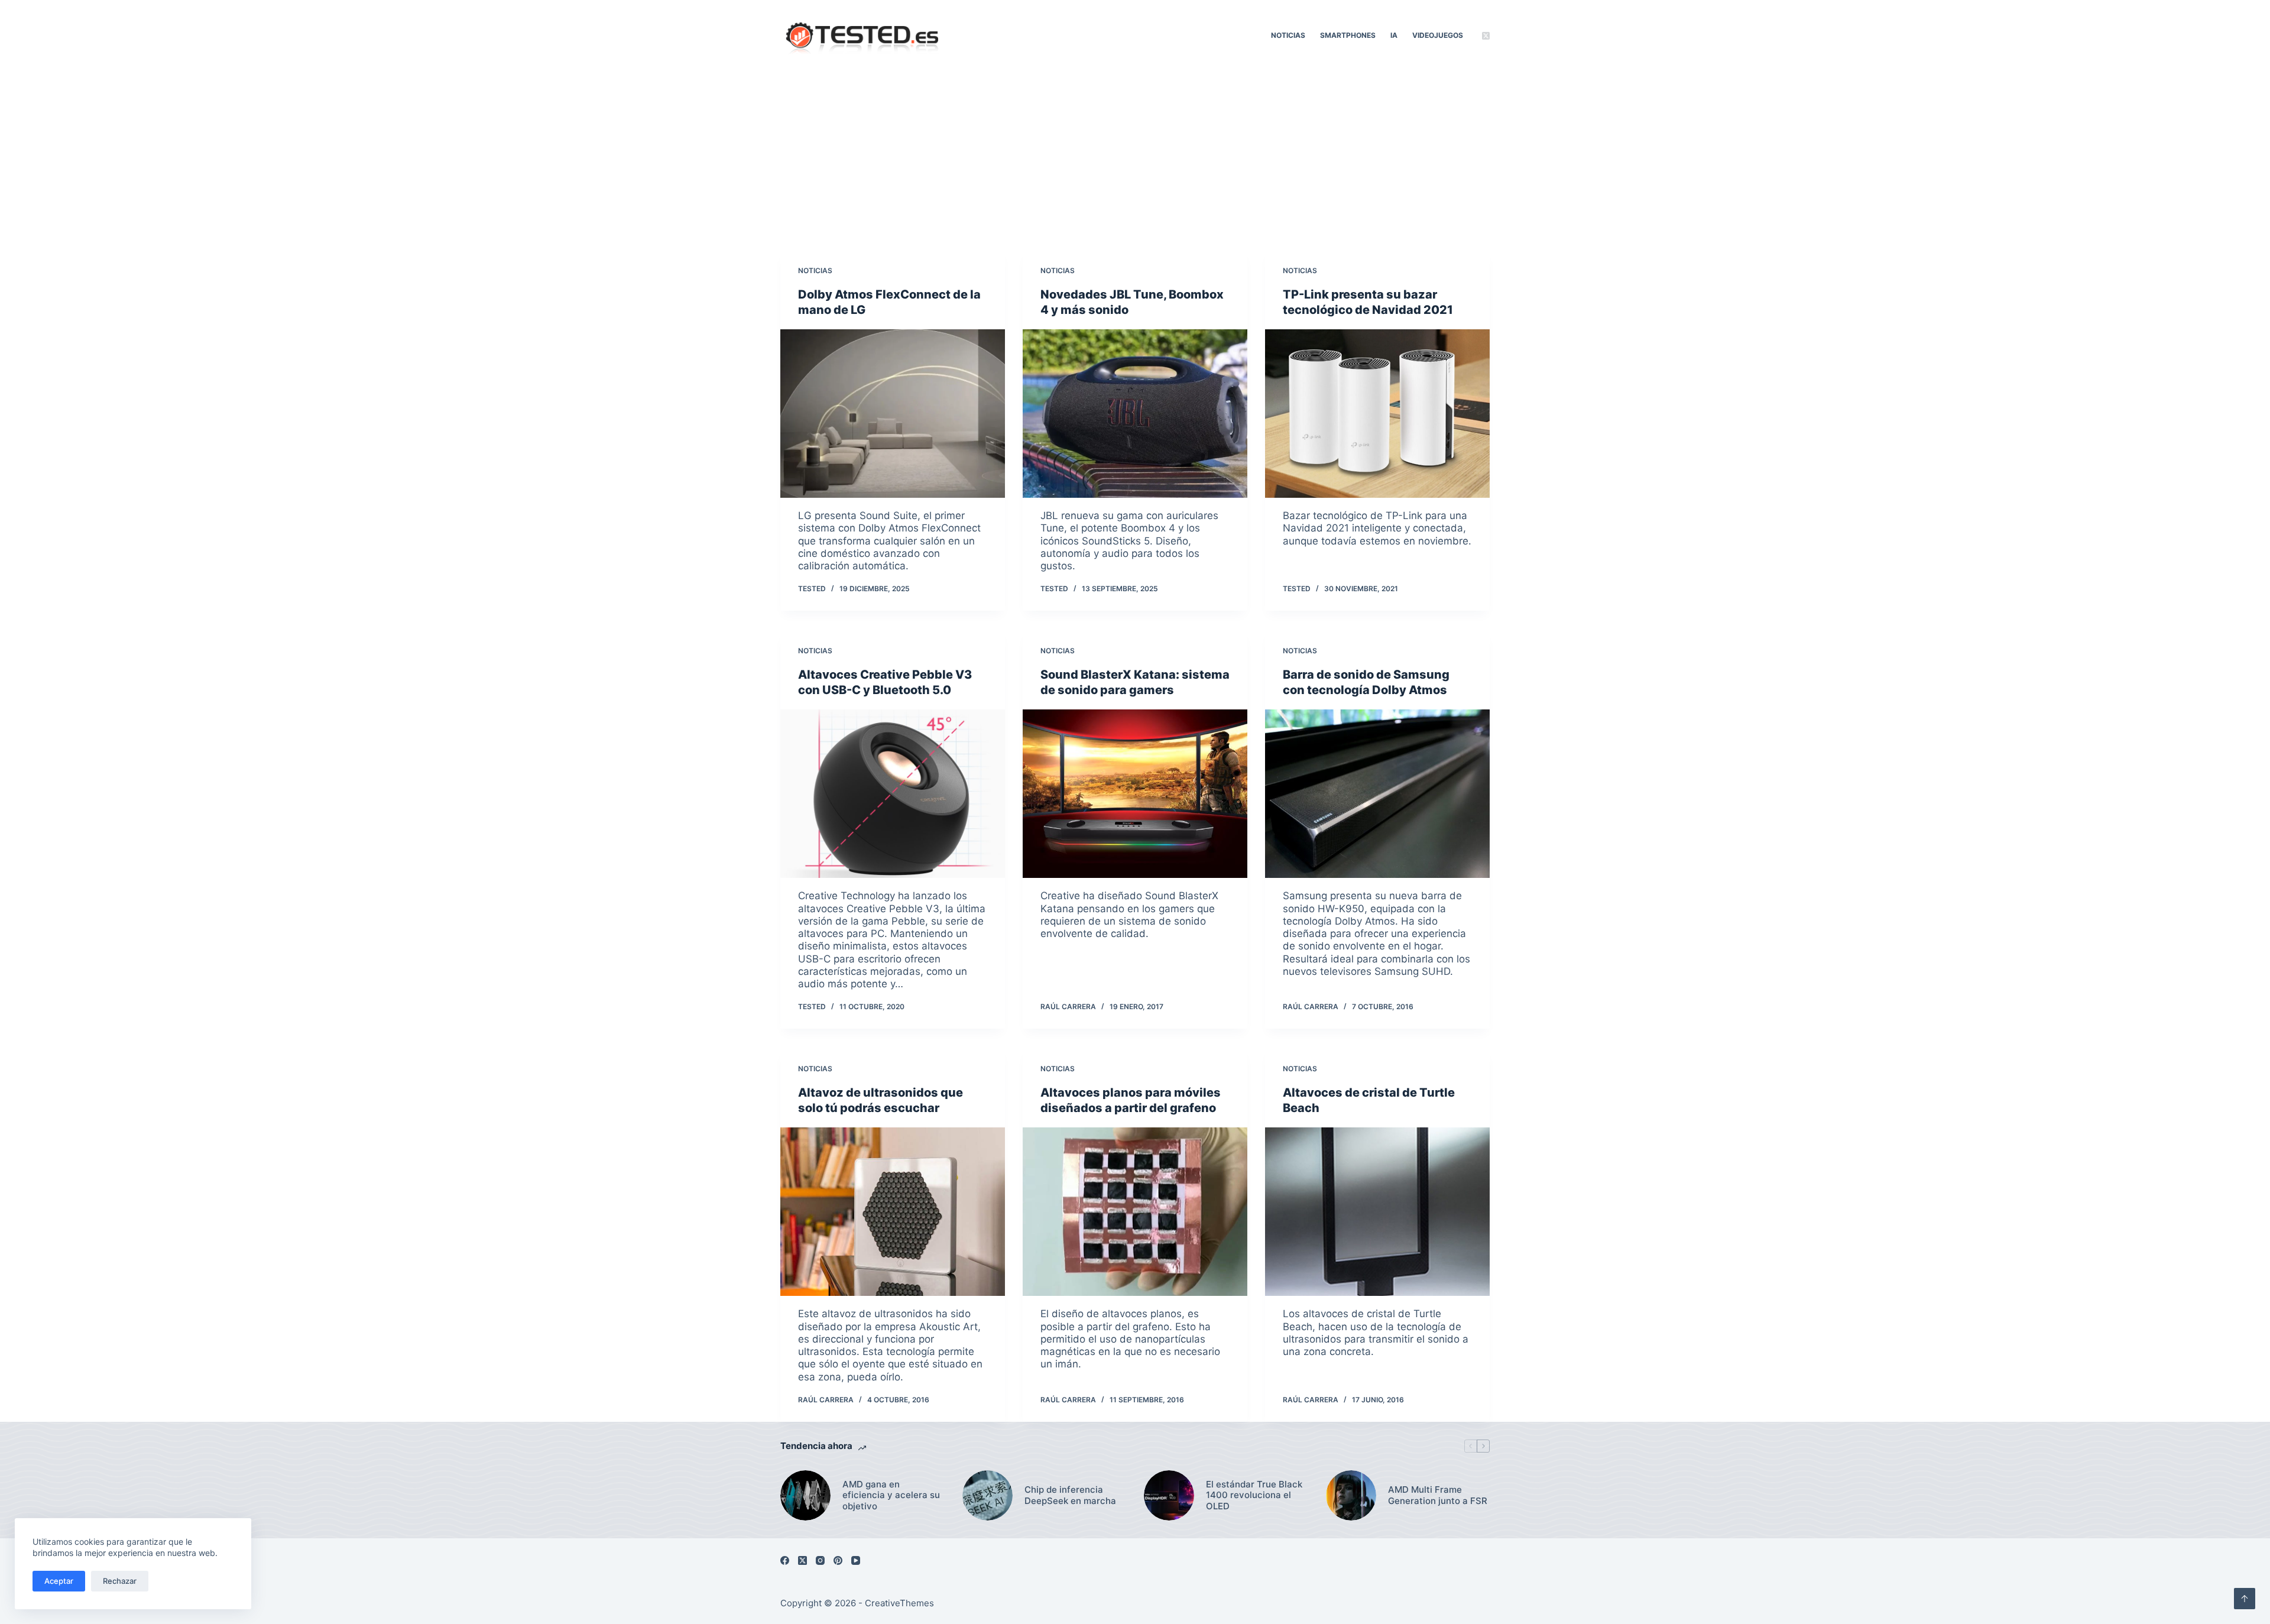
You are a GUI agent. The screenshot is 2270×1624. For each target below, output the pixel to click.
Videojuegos (1438, 35)
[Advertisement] (1135, 160)
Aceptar (59, 1581)
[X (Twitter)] (1486, 36)
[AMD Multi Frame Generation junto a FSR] (1351, 1495)
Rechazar (120, 1581)
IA (1394, 35)
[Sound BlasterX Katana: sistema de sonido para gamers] (1135, 794)
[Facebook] (785, 1560)
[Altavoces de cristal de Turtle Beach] (1377, 1212)
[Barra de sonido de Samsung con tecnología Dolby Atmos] (1377, 794)
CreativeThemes (899, 1603)
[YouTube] (856, 1560)
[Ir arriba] (2245, 1599)
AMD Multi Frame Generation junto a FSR (1438, 1495)
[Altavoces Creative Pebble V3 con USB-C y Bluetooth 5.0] (893, 794)
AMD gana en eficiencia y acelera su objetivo (891, 1496)
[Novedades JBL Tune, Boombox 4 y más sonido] (1135, 414)
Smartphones (1348, 35)
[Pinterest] (838, 1560)
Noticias (1288, 35)
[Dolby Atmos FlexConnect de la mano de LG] (893, 414)
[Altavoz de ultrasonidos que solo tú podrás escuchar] (893, 1212)
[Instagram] (820, 1560)
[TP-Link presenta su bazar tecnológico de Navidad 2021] (1377, 414)
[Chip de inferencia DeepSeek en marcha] (988, 1495)
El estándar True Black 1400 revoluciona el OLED (1254, 1496)
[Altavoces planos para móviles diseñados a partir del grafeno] (1135, 1212)
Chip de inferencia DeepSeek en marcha (1070, 1495)
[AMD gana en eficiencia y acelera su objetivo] (805, 1495)
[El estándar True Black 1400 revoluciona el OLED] (1169, 1495)
